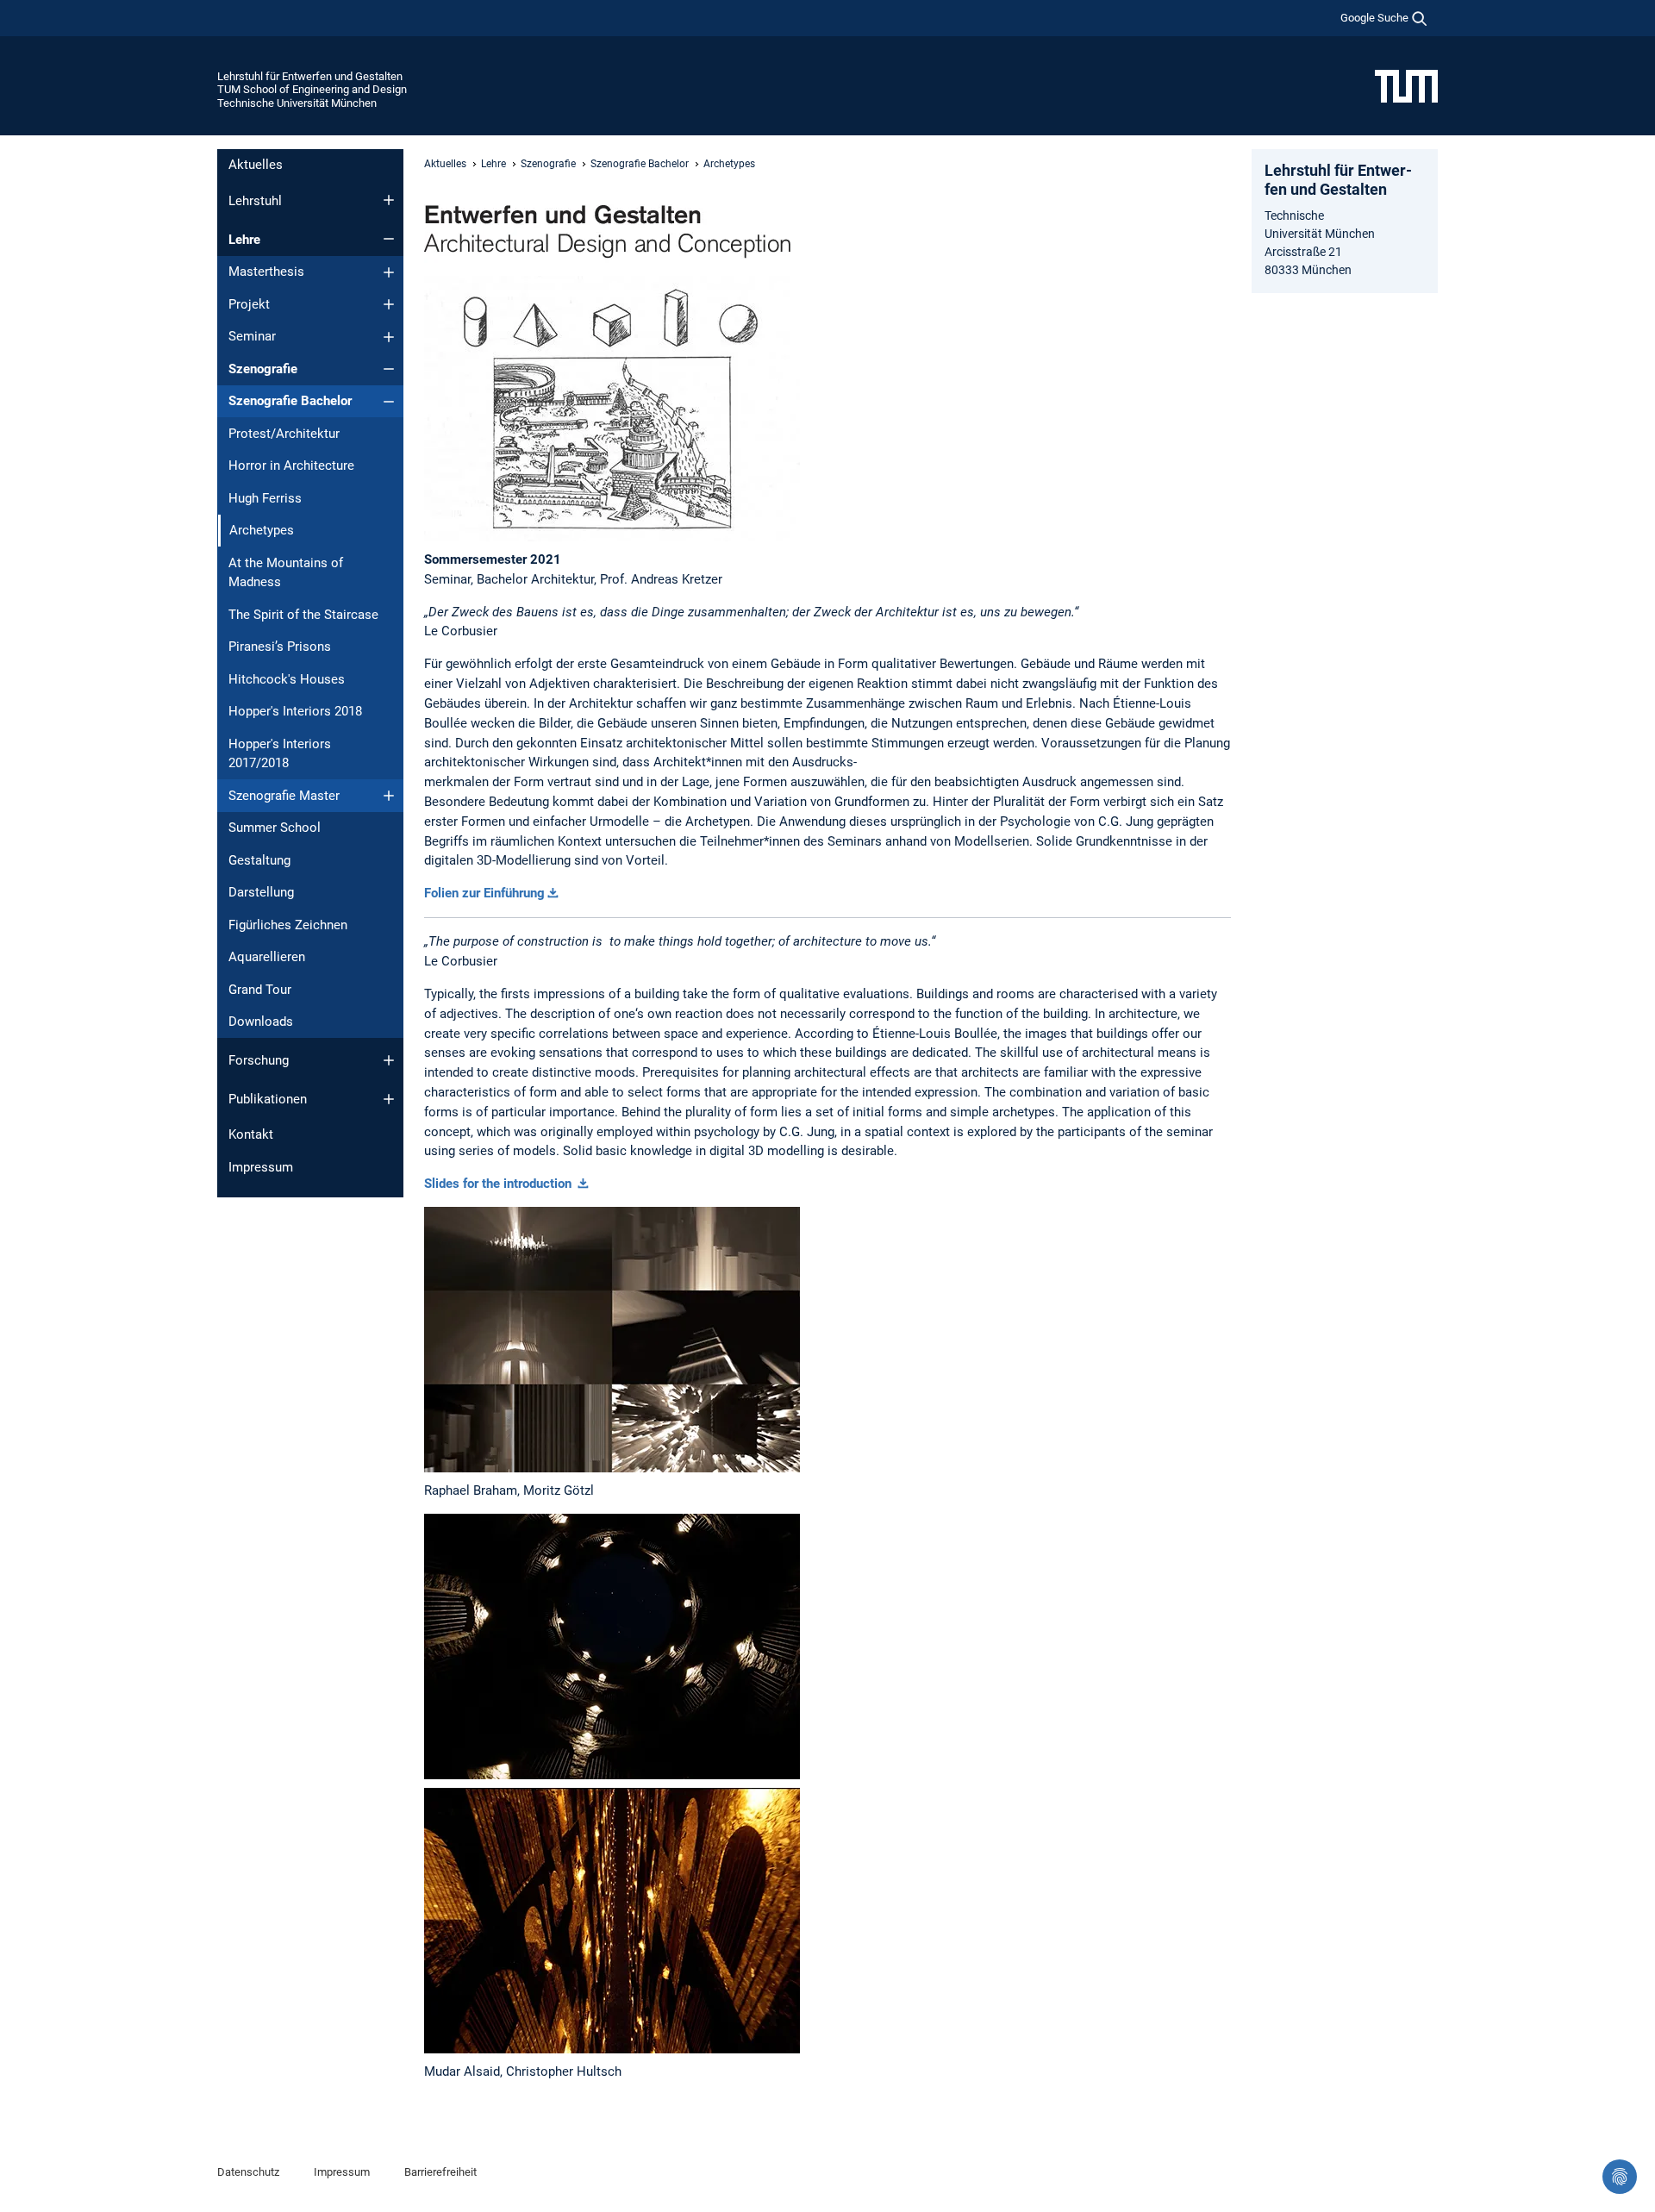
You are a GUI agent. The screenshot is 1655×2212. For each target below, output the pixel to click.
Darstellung (261, 892)
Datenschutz (248, 2172)
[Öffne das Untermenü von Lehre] (389, 239)
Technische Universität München (297, 103)
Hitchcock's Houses (287, 679)
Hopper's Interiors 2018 (295, 711)
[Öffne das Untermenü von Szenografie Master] (389, 796)
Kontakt (251, 1134)
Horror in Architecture (291, 466)
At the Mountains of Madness (286, 573)
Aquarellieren (267, 957)
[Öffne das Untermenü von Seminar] (389, 337)
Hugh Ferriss (265, 498)
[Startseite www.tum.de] (1406, 85)
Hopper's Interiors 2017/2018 (280, 754)
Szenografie (263, 369)
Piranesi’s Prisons (280, 647)
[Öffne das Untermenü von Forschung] (389, 1060)
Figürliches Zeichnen (288, 925)
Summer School (275, 828)
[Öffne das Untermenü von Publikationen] (389, 1099)
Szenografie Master (284, 796)
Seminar (252, 336)
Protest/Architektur (284, 434)
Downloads (261, 1022)
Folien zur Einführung (484, 893)
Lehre (244, 240)
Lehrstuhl (255, 201)
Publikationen (268, 1099)
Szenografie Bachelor (290, 401)
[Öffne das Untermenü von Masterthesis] (389, 272)
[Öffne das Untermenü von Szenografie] (389, 369)
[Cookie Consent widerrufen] (1620, 2177)
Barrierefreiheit (440, 2172)
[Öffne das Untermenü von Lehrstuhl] (389, 200)
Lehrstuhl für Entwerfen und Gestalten (310, 76)
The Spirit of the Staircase (303, 615)
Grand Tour (260, 990)
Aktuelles (256, 165)
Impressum (261, 1167)
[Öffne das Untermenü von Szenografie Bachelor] (389, 402)
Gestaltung (259, 860)
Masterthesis (266, 272)
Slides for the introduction (500, 1184)
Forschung (259, 1060)
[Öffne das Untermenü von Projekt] (389, 304)
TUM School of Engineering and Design (312, 89)
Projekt (249, 304)
